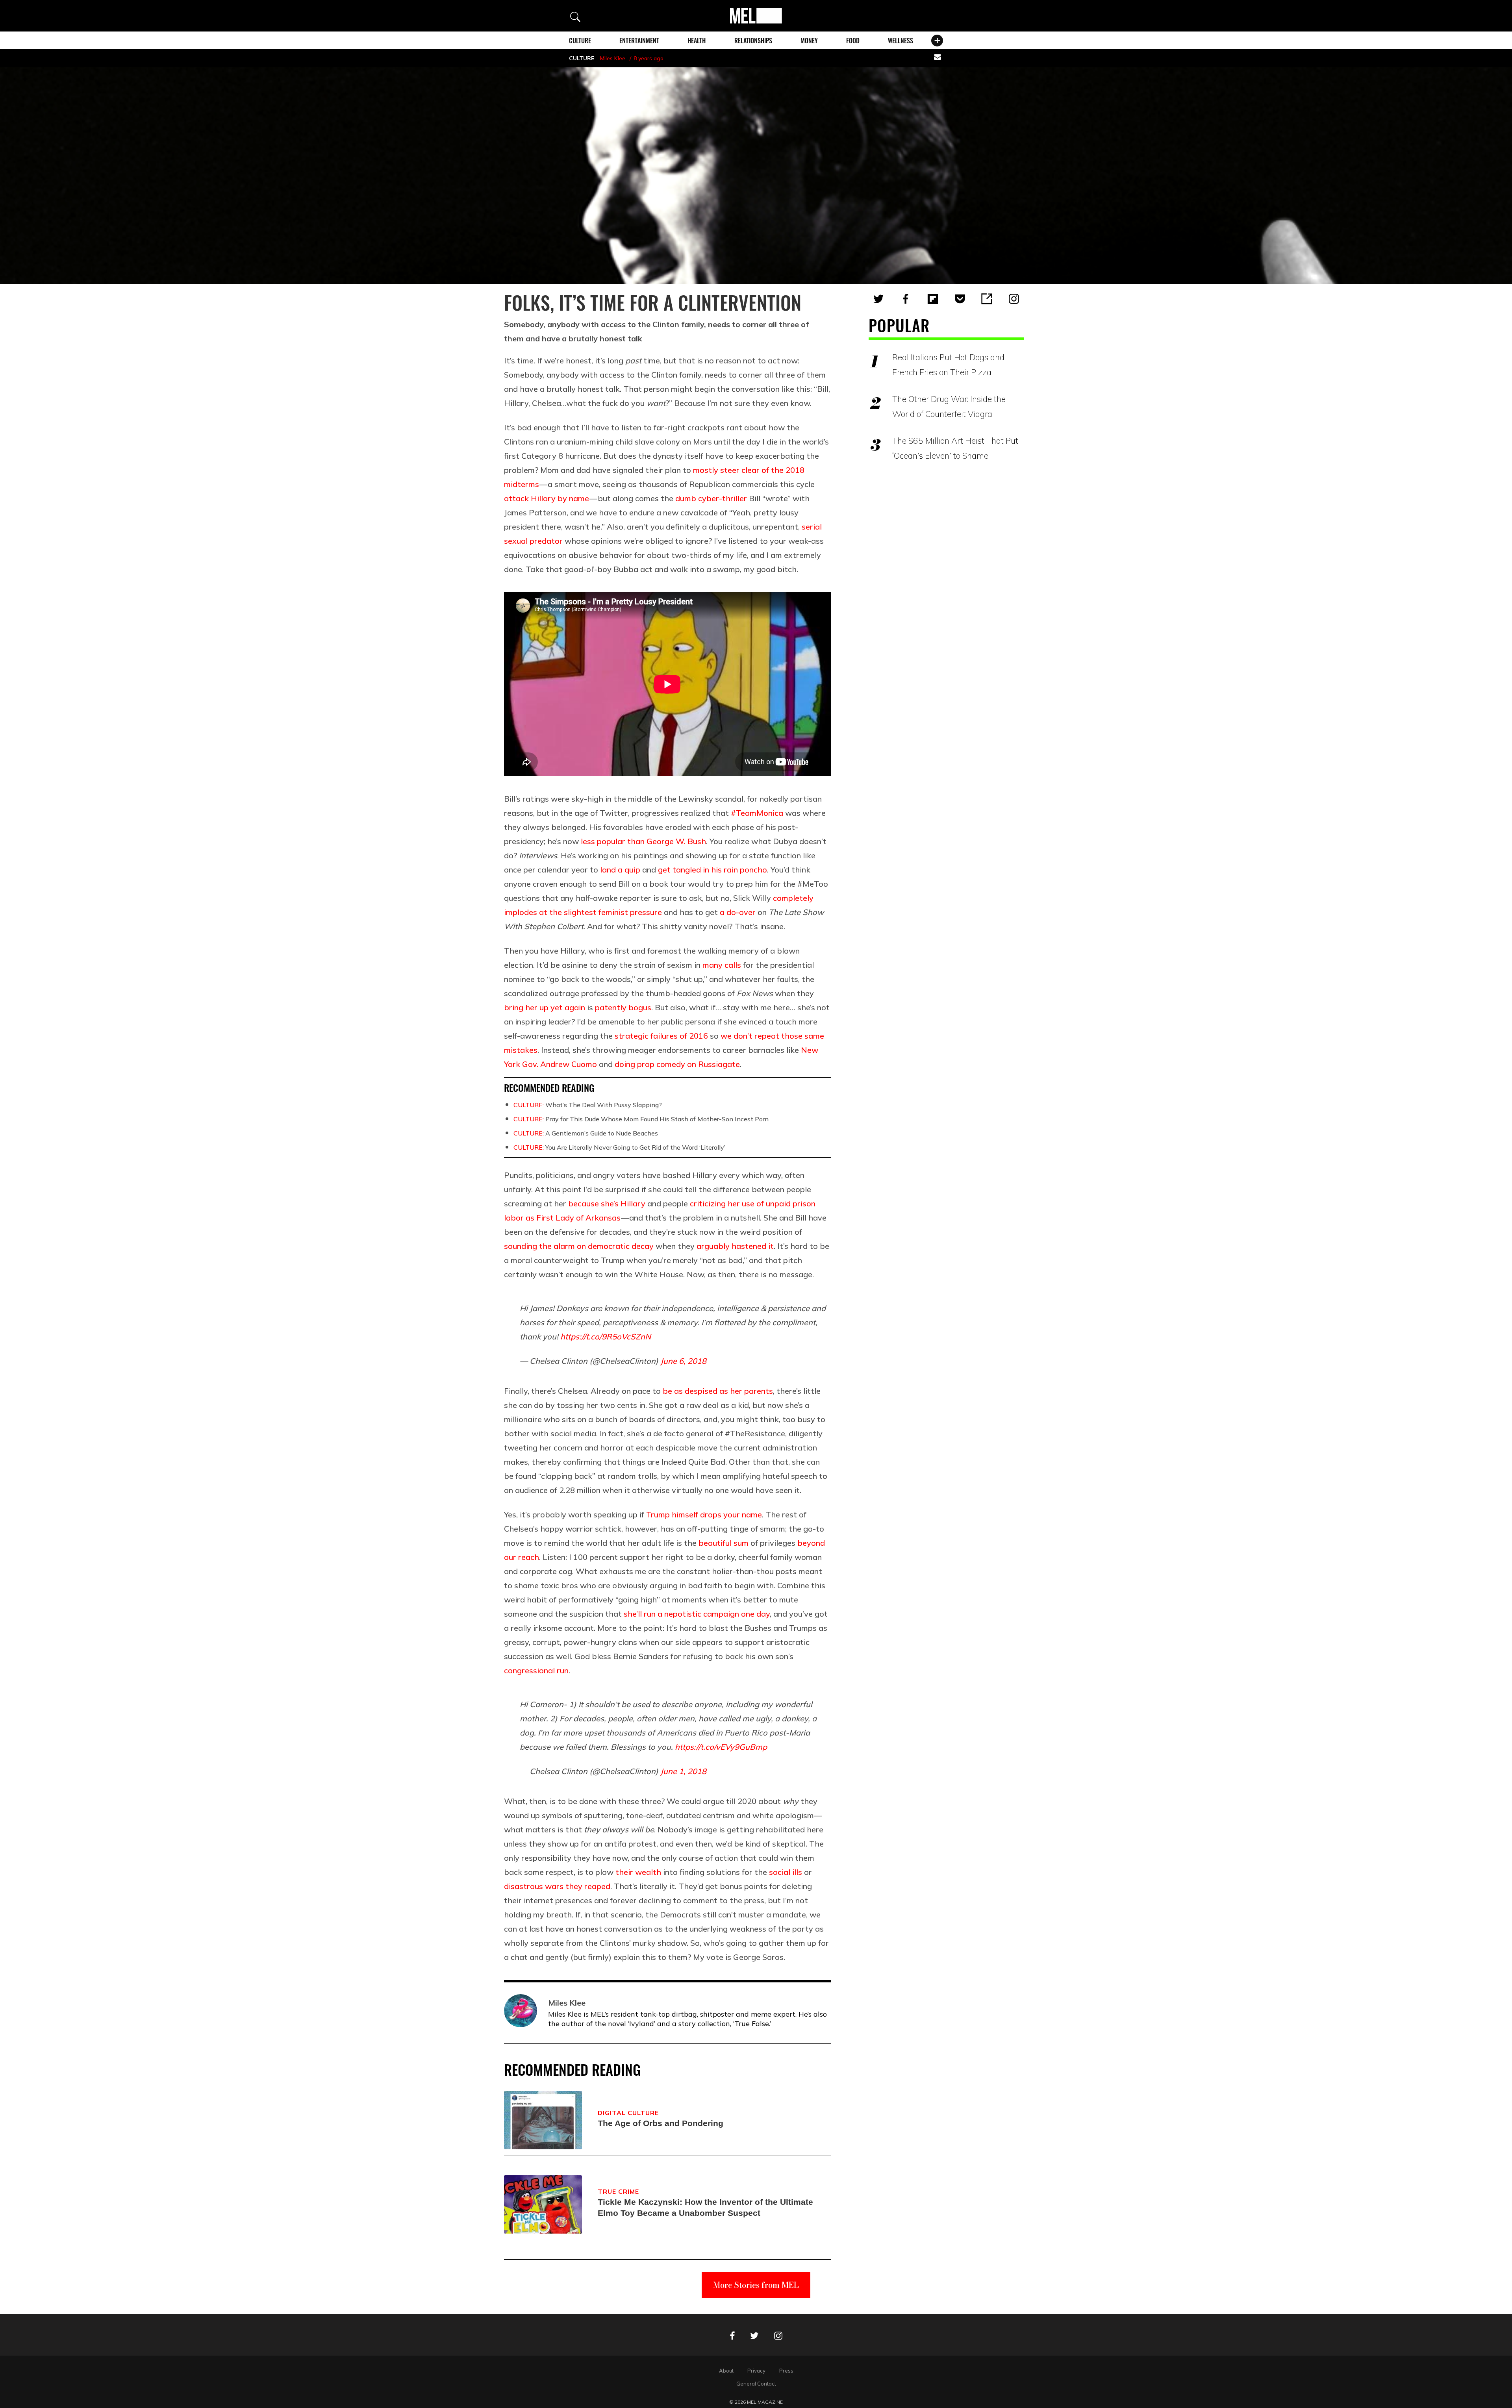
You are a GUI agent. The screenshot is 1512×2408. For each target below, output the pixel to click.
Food (853, 41)
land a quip (620, 870)
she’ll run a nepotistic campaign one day (697, 1614)
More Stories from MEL (756, 2285)
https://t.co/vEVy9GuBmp (721, 1747)
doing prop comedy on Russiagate (677, 1064)
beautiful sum (724, 1543)
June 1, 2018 (683, 1771)
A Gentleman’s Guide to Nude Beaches (586, 1133)
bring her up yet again (545, 1007)
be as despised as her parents (718, 1391)
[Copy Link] (987, 299)
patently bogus (623, 1007)
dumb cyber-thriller (711, 498)
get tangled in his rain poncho (712, 870)
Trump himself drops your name (704, 1514)
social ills (786, 1872)
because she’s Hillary (607, 1203)
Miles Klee (613, 58)
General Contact (756, 2384)
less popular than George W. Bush (643, 841)
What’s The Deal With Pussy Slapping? (588, 1105)
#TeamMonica (757, 813)
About (726, 2371)
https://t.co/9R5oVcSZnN (606, 1336)
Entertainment (639, 41)
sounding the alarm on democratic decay (579, 1246)
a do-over (738, 912)
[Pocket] (960, 299)
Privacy (756, 2371)
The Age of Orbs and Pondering (661, 2123)
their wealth (638, 1872)
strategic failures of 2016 (661, 1036)
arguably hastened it (735, 1246)
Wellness (901, 41)
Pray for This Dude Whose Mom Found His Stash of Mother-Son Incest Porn (641, 1119)
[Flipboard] (933, 299)
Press (786, 2371)
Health (697, 41)
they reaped (588, 1886)
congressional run (536, 1670)
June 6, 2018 (683, 1361)
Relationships (753, 41)
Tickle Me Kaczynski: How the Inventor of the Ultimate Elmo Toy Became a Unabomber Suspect (705, 2207)
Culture (580, 41)
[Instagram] (1014, 299)
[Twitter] (878, 299)
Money (809, 41)
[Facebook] (906, 299)
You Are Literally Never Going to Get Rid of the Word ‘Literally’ (619, 1147)
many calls (722, 965)
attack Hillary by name (547, 498)
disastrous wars (534, 1886)
